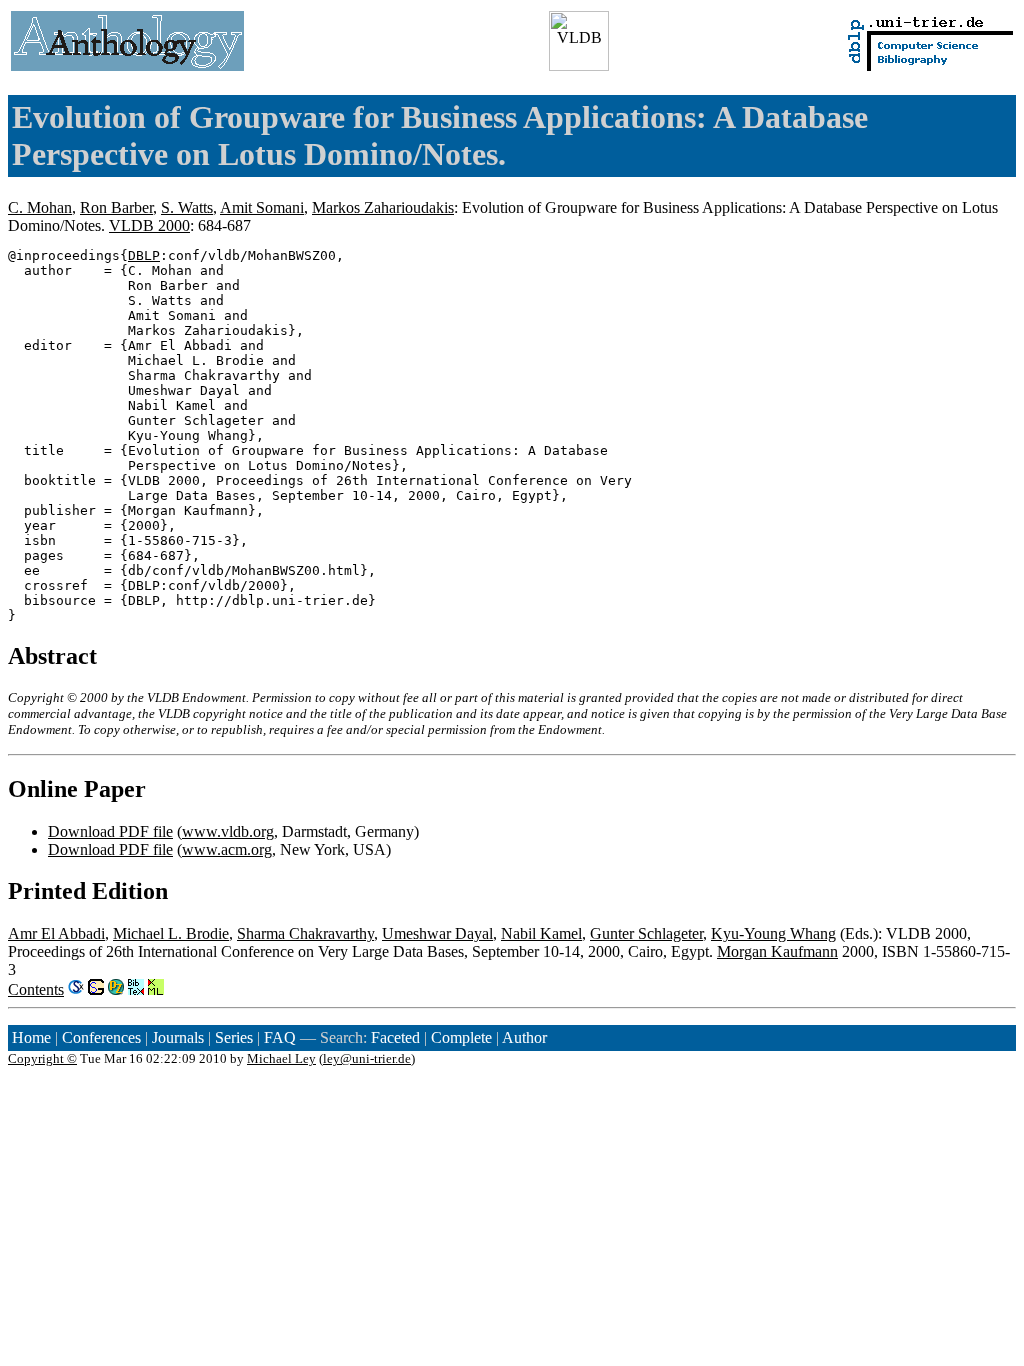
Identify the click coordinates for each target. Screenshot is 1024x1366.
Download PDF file (110, 831)
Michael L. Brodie (171, 933)
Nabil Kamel (541, 933)
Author (524, 1037)
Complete (461, 1037)
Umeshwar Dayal (437, 933)
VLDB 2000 (149, 225)
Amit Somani (262, 207)
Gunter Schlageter (646, 933)
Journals (178, 1037)
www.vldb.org (228, 831)
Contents (36, 989)
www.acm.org (227, 849)
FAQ (280, 1037)
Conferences (101, 1037)
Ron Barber (116, 207)
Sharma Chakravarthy (305, 933)
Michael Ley (281, 1058)
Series (234, 1037)
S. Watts (187, 207)
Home (31, 1037)
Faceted (395, 1037)
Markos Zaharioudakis (383, 207)
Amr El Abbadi (56, 933)
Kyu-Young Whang (773, 933)
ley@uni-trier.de (367, 1058)
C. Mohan (40, 207)
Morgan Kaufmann (777, 951)
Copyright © (42, 1058)
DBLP (144, 255)
